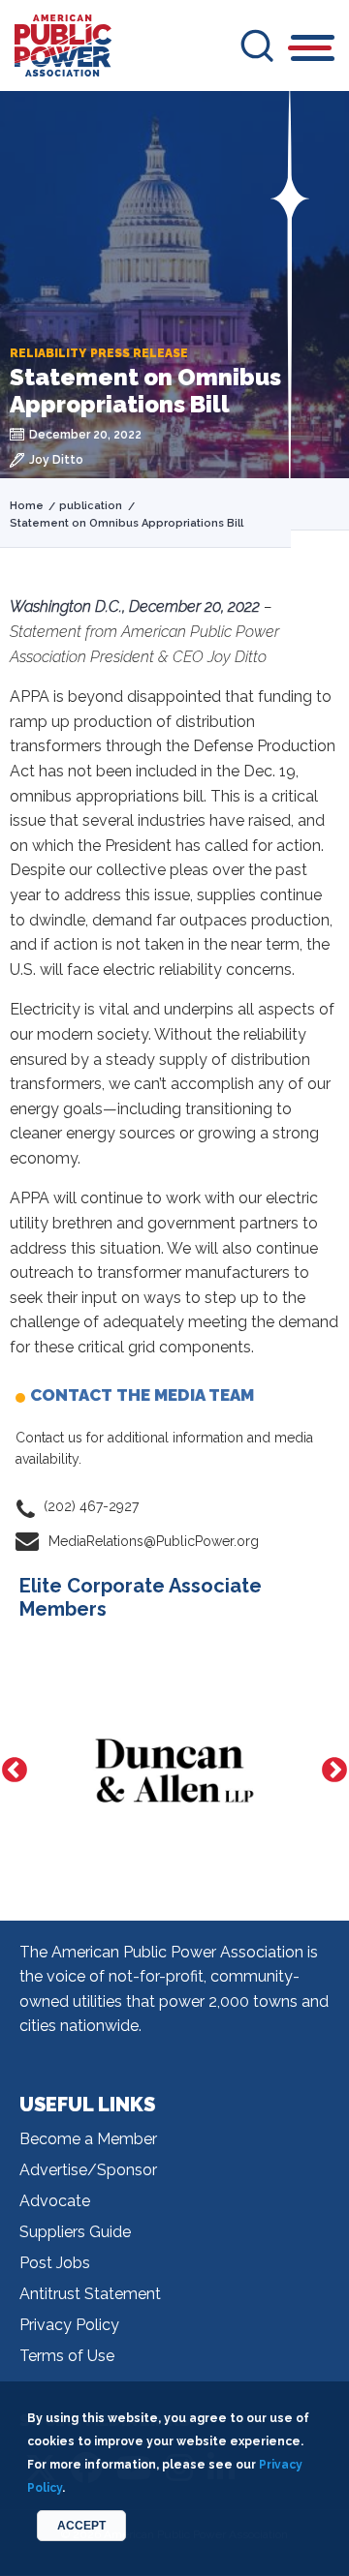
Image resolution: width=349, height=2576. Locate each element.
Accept (81, 2526)
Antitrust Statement (90, 2294)
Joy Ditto (56, 460)
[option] (174, 1771)
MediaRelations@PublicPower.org (154, 1541)
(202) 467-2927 (91, 1506)
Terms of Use (67, 2356)
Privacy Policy (69, 2325)
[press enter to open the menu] (313, 51)
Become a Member (88, 2139)
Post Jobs (55, 2263)
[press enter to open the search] (257, 45)
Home (27, 506)
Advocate (55, 2201)
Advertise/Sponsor (88, 2170)
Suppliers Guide (75, 2232)
